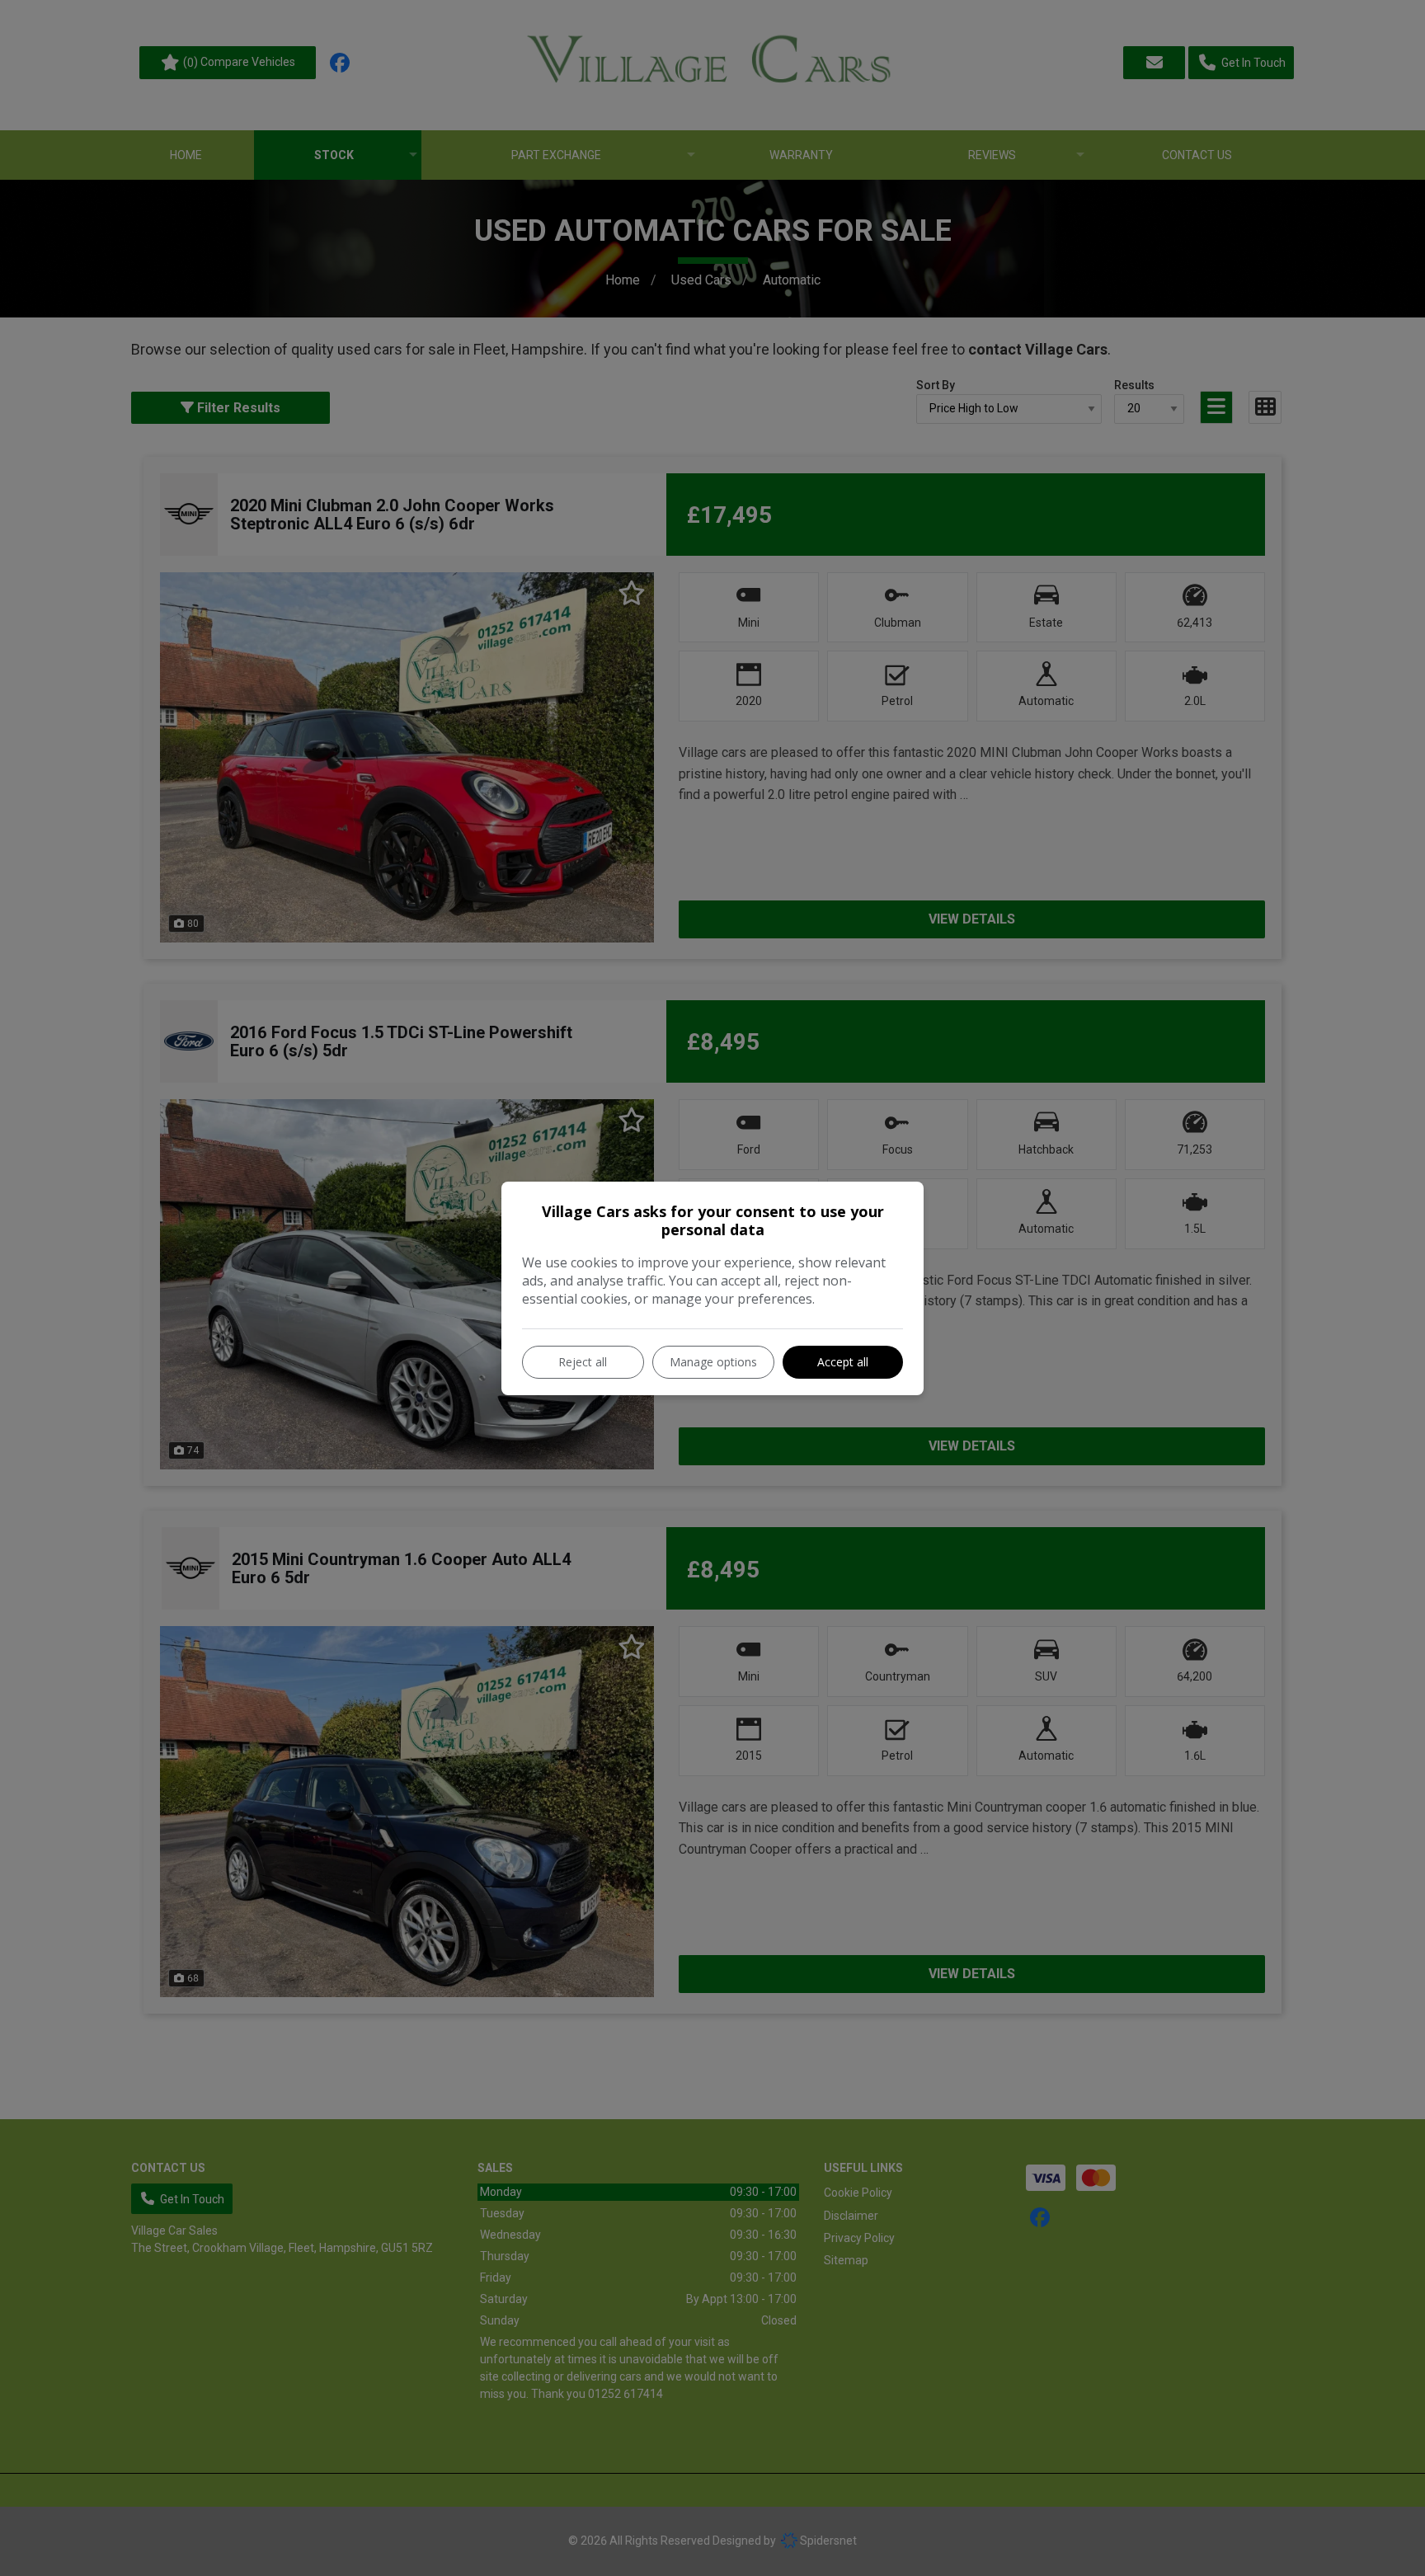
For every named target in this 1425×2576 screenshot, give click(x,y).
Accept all (843, 1362)
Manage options (713, 1362)
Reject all (583, 1362)
